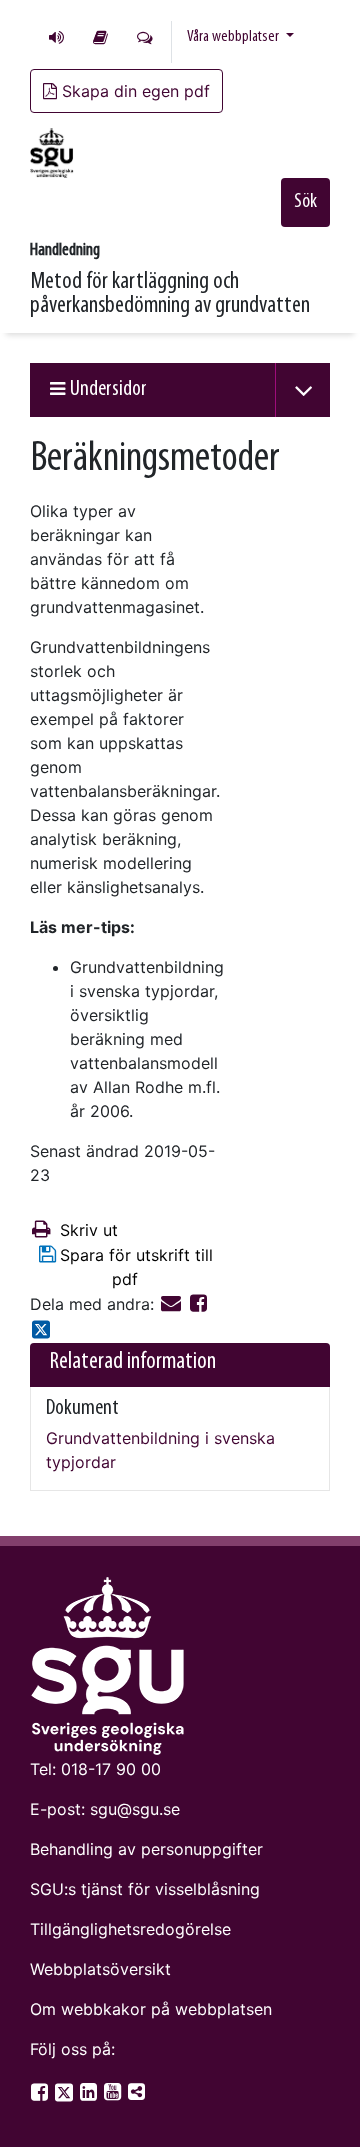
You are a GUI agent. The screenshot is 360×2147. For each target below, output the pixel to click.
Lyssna (56, 37)
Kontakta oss (145, 37)
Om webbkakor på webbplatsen (151, 2009)
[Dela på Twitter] (41, 1331)
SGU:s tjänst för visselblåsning (145, 1889)
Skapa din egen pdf (136, 91)
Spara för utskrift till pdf (136, 1267)
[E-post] (173, 1304)
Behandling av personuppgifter (146, 1849)
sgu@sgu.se (135, 1809)
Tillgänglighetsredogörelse (130, 1929)
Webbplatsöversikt (100, 1969)
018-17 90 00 (111, 1769)
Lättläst (100, 37)
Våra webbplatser (234, 37)
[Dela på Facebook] (198, 1304)
